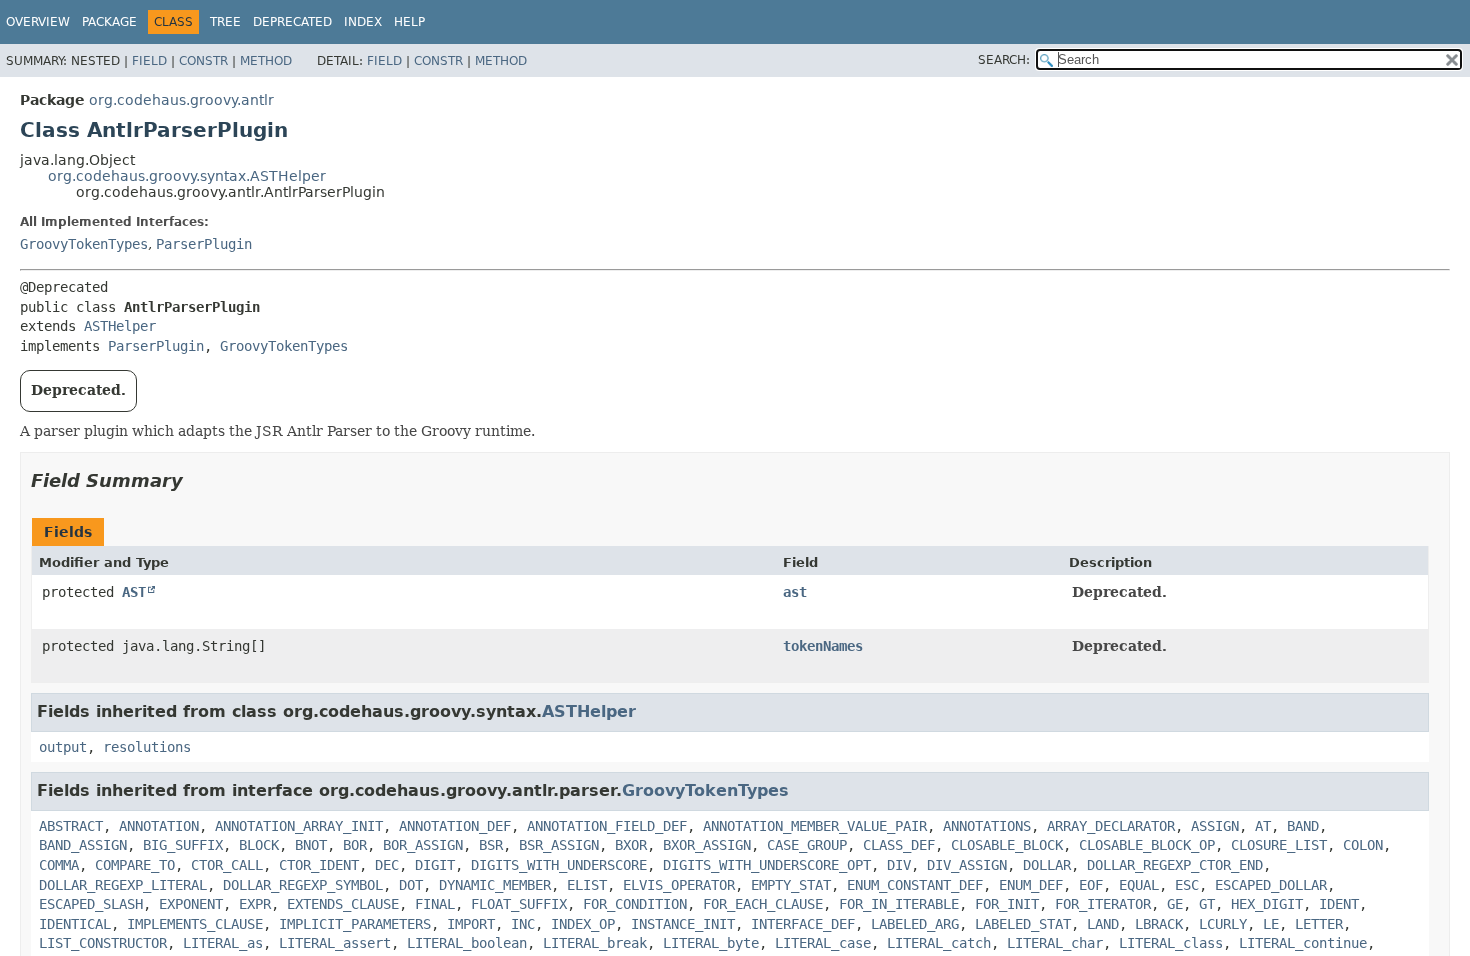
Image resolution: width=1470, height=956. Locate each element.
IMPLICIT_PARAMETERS (355, 924)
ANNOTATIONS (987, 826)
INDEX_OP (583, 924)
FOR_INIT (1007, 904)
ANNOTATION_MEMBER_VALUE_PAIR (815, 826)
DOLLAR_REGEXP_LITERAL (123, 885)
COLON (1363, 845)
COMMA (59, 865)
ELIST (587, 885)
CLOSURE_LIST (1279, 845)
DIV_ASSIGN (967, 865)
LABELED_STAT (1023, 924)
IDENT (1339, 904)
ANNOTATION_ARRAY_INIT (299, 826)
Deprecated (292, 22)
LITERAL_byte (711, 943)
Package (109, 22)
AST (134, 592)
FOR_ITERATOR (1103, 904)
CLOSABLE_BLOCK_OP (1147, 845)
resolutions (147, 747)
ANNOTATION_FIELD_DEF (607, 826)
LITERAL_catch (939, 943)
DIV (899, 865)
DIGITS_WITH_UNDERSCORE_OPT (767, 865)
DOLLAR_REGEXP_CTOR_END (1175, 865)
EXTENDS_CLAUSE (343, 904)
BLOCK (259, 845)
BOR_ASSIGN (423, 845)
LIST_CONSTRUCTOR (103, 943)
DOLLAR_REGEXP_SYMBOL (303, 885)
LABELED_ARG (915, 924)
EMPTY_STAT (791, 885)
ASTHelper (120, 326)
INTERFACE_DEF (803, 924)
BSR (491, 845)
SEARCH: (1004, 60)
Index (363, 22)
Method (266, 61)
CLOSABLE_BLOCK (1007, 845)
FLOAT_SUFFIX (519, 904)
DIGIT (435, 865)
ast (795, 592)
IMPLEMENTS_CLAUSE (195, 924)
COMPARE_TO (135, 865)
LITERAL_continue (1303, 943)
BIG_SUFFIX (183, 845)
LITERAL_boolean (467, 943)
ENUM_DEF (1031, 885)
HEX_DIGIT (1267, 904)
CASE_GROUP (807, 845)
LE (1271, 924)
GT (1207, 904)
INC (523, 924)
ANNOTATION (159, 826)
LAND (1103, 924)
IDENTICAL (75, 924)
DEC (387, 865)
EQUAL (1139, 885)
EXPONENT (191, 904)
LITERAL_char (1055, 943)
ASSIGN (1215, 826)
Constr (203, 61)
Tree (225, 22)
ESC (1187, 885)
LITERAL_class (1171, 943)
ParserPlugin (204, 244)
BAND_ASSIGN (83, 845)
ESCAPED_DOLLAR (1271, 885)
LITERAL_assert (335, 943)
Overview (38, 22)
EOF (1091, 885)
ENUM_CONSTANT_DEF (915, 885)
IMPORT (471, 924)
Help (409, 22)
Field (149, 61)
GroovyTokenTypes (84, 244)
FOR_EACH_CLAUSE (763, 904)
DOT (411, 885)
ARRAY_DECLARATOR (1111, 826)
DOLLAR (1047, 865)
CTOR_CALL (227, 865)
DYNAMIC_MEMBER (495, 885)
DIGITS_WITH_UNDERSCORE (559, 865)
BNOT (311, 845)
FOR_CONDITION (635, 904)
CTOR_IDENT (319, 865)
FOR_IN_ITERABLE (899, 904)
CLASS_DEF (899, 845)
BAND (1303, 826)
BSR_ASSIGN (559, 845)
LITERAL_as (223, 943)
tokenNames (823, 646)
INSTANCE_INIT (683, 924)
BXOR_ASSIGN (707, 845)
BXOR (631, 845)
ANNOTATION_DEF (455, 826)
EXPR (255, 904)
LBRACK (1159, 924)
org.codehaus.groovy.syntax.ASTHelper (187, 176)
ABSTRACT (71, 826)
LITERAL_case (823, 943)
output (63, 747)
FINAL (435, 904)
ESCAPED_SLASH (91, 904)
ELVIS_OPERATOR (679, 885)
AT (1263, 826)
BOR (355, 845)
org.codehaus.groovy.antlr (181, 100)
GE (1175, 904)
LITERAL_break (595, 943)
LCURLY (1223, 924)
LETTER (1319, 924)
